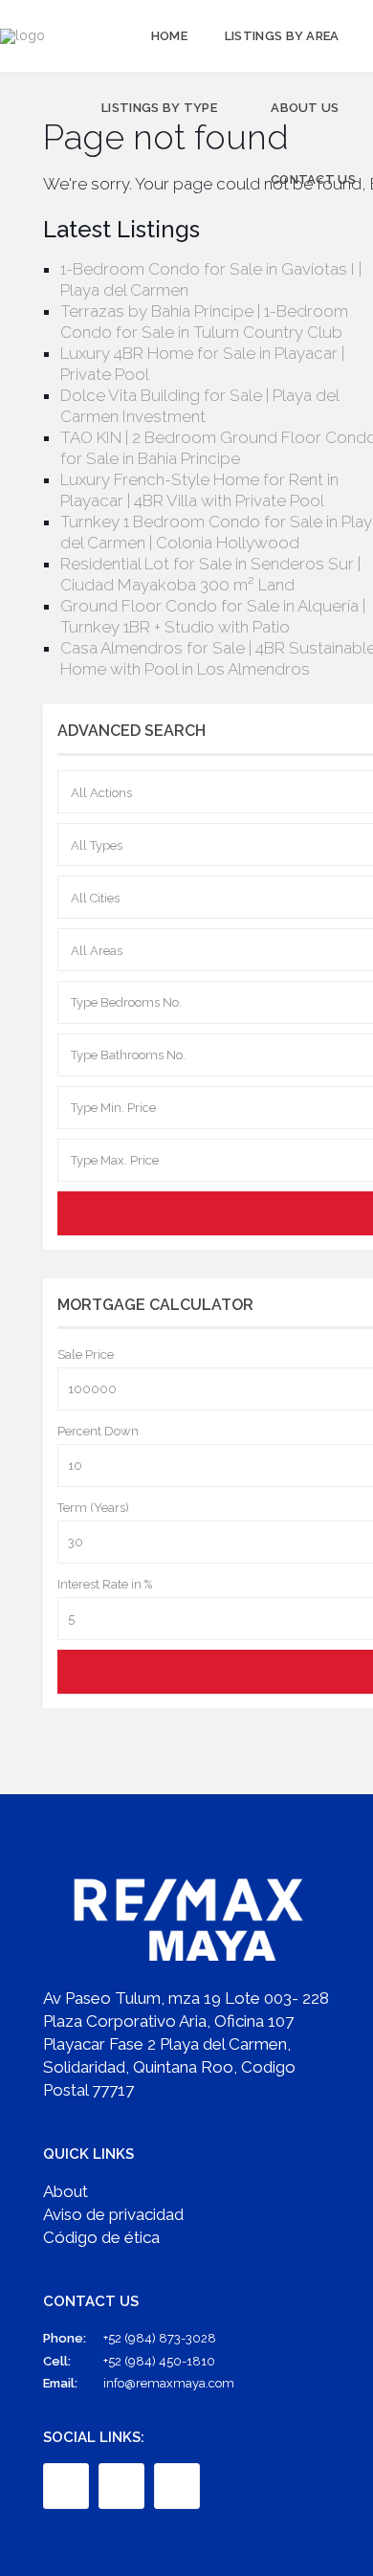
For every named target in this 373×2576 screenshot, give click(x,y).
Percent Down (98, 1431)
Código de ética (101, 2237)
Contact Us (313, 179)
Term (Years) (93, 1508)
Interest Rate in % (105, 1584)
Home (169, 36)
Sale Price (86, 1355)
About (66, 2191)
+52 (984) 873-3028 (160, 2338)
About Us (305, 108)
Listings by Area (282, 36)
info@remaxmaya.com (169, 2383)
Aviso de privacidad (113, 2214)
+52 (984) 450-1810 (159, 2361)
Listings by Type (159, 108)
